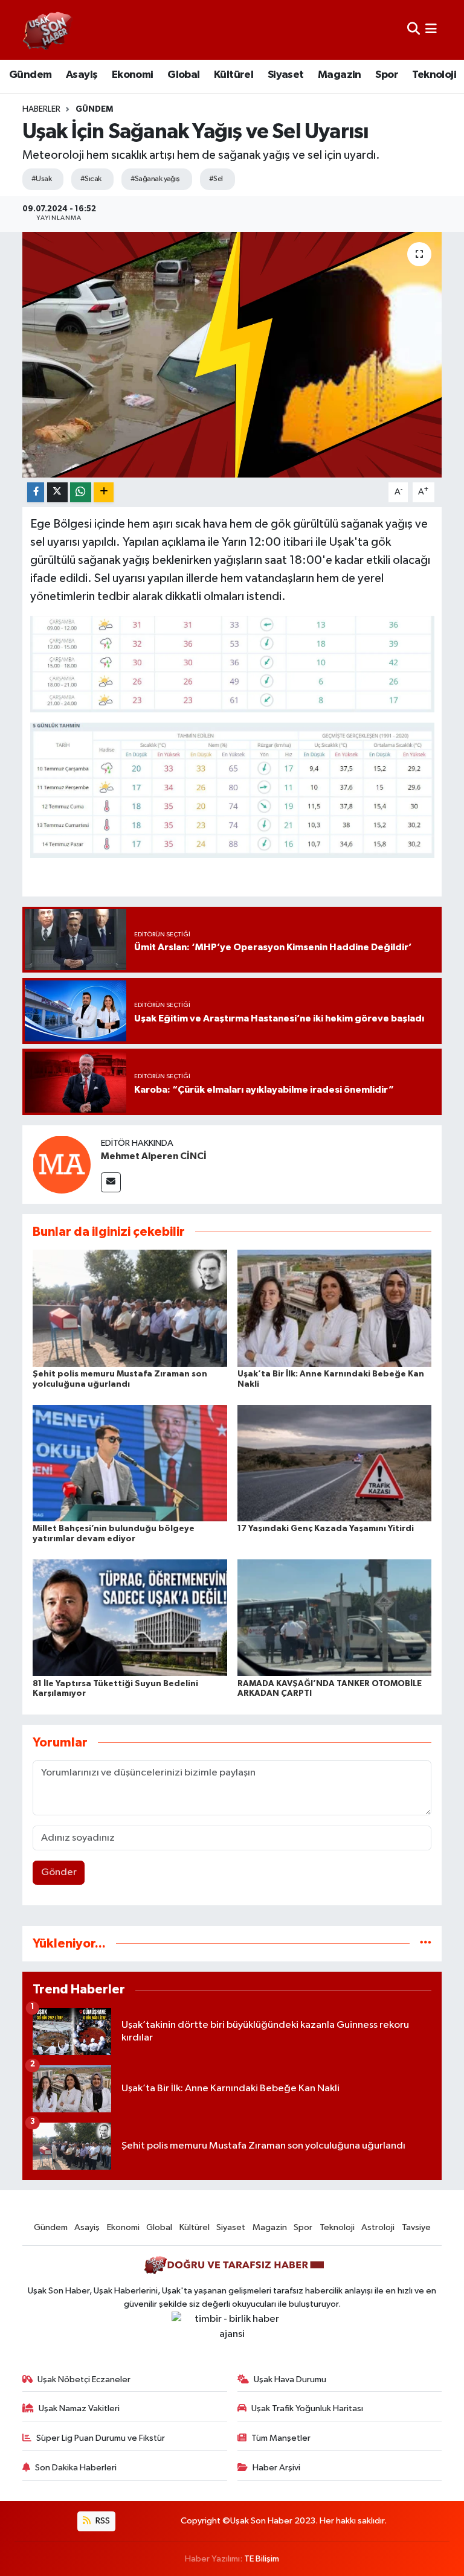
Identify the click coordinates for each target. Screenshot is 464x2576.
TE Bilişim (262, 2559)
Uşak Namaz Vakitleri (79, 2408)
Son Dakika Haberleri (76, 2468)
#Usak (41, 179)
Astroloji (378, 2227)
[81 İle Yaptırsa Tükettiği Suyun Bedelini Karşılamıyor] (130, 1618)
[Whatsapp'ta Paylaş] (81, 492)
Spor (387, 75)
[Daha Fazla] (104, 492)
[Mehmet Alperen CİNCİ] (62, 1164)
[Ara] (414, 30)
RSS (102, 2521)
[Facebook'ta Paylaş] (36, 492)
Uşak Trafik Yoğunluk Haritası (307, 2408)
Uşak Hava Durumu (290, 2379)
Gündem (30, 75)
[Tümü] (426, 1944)
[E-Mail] (111, 1182)
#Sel (216, 179)
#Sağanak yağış (155, 179)
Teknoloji (434, 75)
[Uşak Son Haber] (48, 30)
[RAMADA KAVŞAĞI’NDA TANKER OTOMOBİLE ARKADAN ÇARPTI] (335, 1618)
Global (183, 75)
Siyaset (286, 75)
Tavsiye (416, 2227)
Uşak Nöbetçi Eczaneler (84, 2379)
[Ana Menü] (431, 30)
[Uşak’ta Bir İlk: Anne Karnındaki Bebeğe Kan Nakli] (335, 1308)
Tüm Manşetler (281, 2438)
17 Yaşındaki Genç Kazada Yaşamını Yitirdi (326, 1529)
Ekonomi (133, 75)
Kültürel (234, 75)
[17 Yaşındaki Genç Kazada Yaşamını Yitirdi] (335, 1462)
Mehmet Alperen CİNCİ (154, 1156)
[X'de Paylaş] (57, 492)
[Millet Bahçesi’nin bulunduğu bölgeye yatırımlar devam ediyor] (130, 1462)
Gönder (59, 1872)
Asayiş (82, 75)
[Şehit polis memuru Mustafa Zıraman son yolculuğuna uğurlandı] (130, 1308)
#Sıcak (91, 179)
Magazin (340, 75)
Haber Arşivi (276, 2468)
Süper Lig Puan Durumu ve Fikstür (101, 2438)
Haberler (41, 109)
